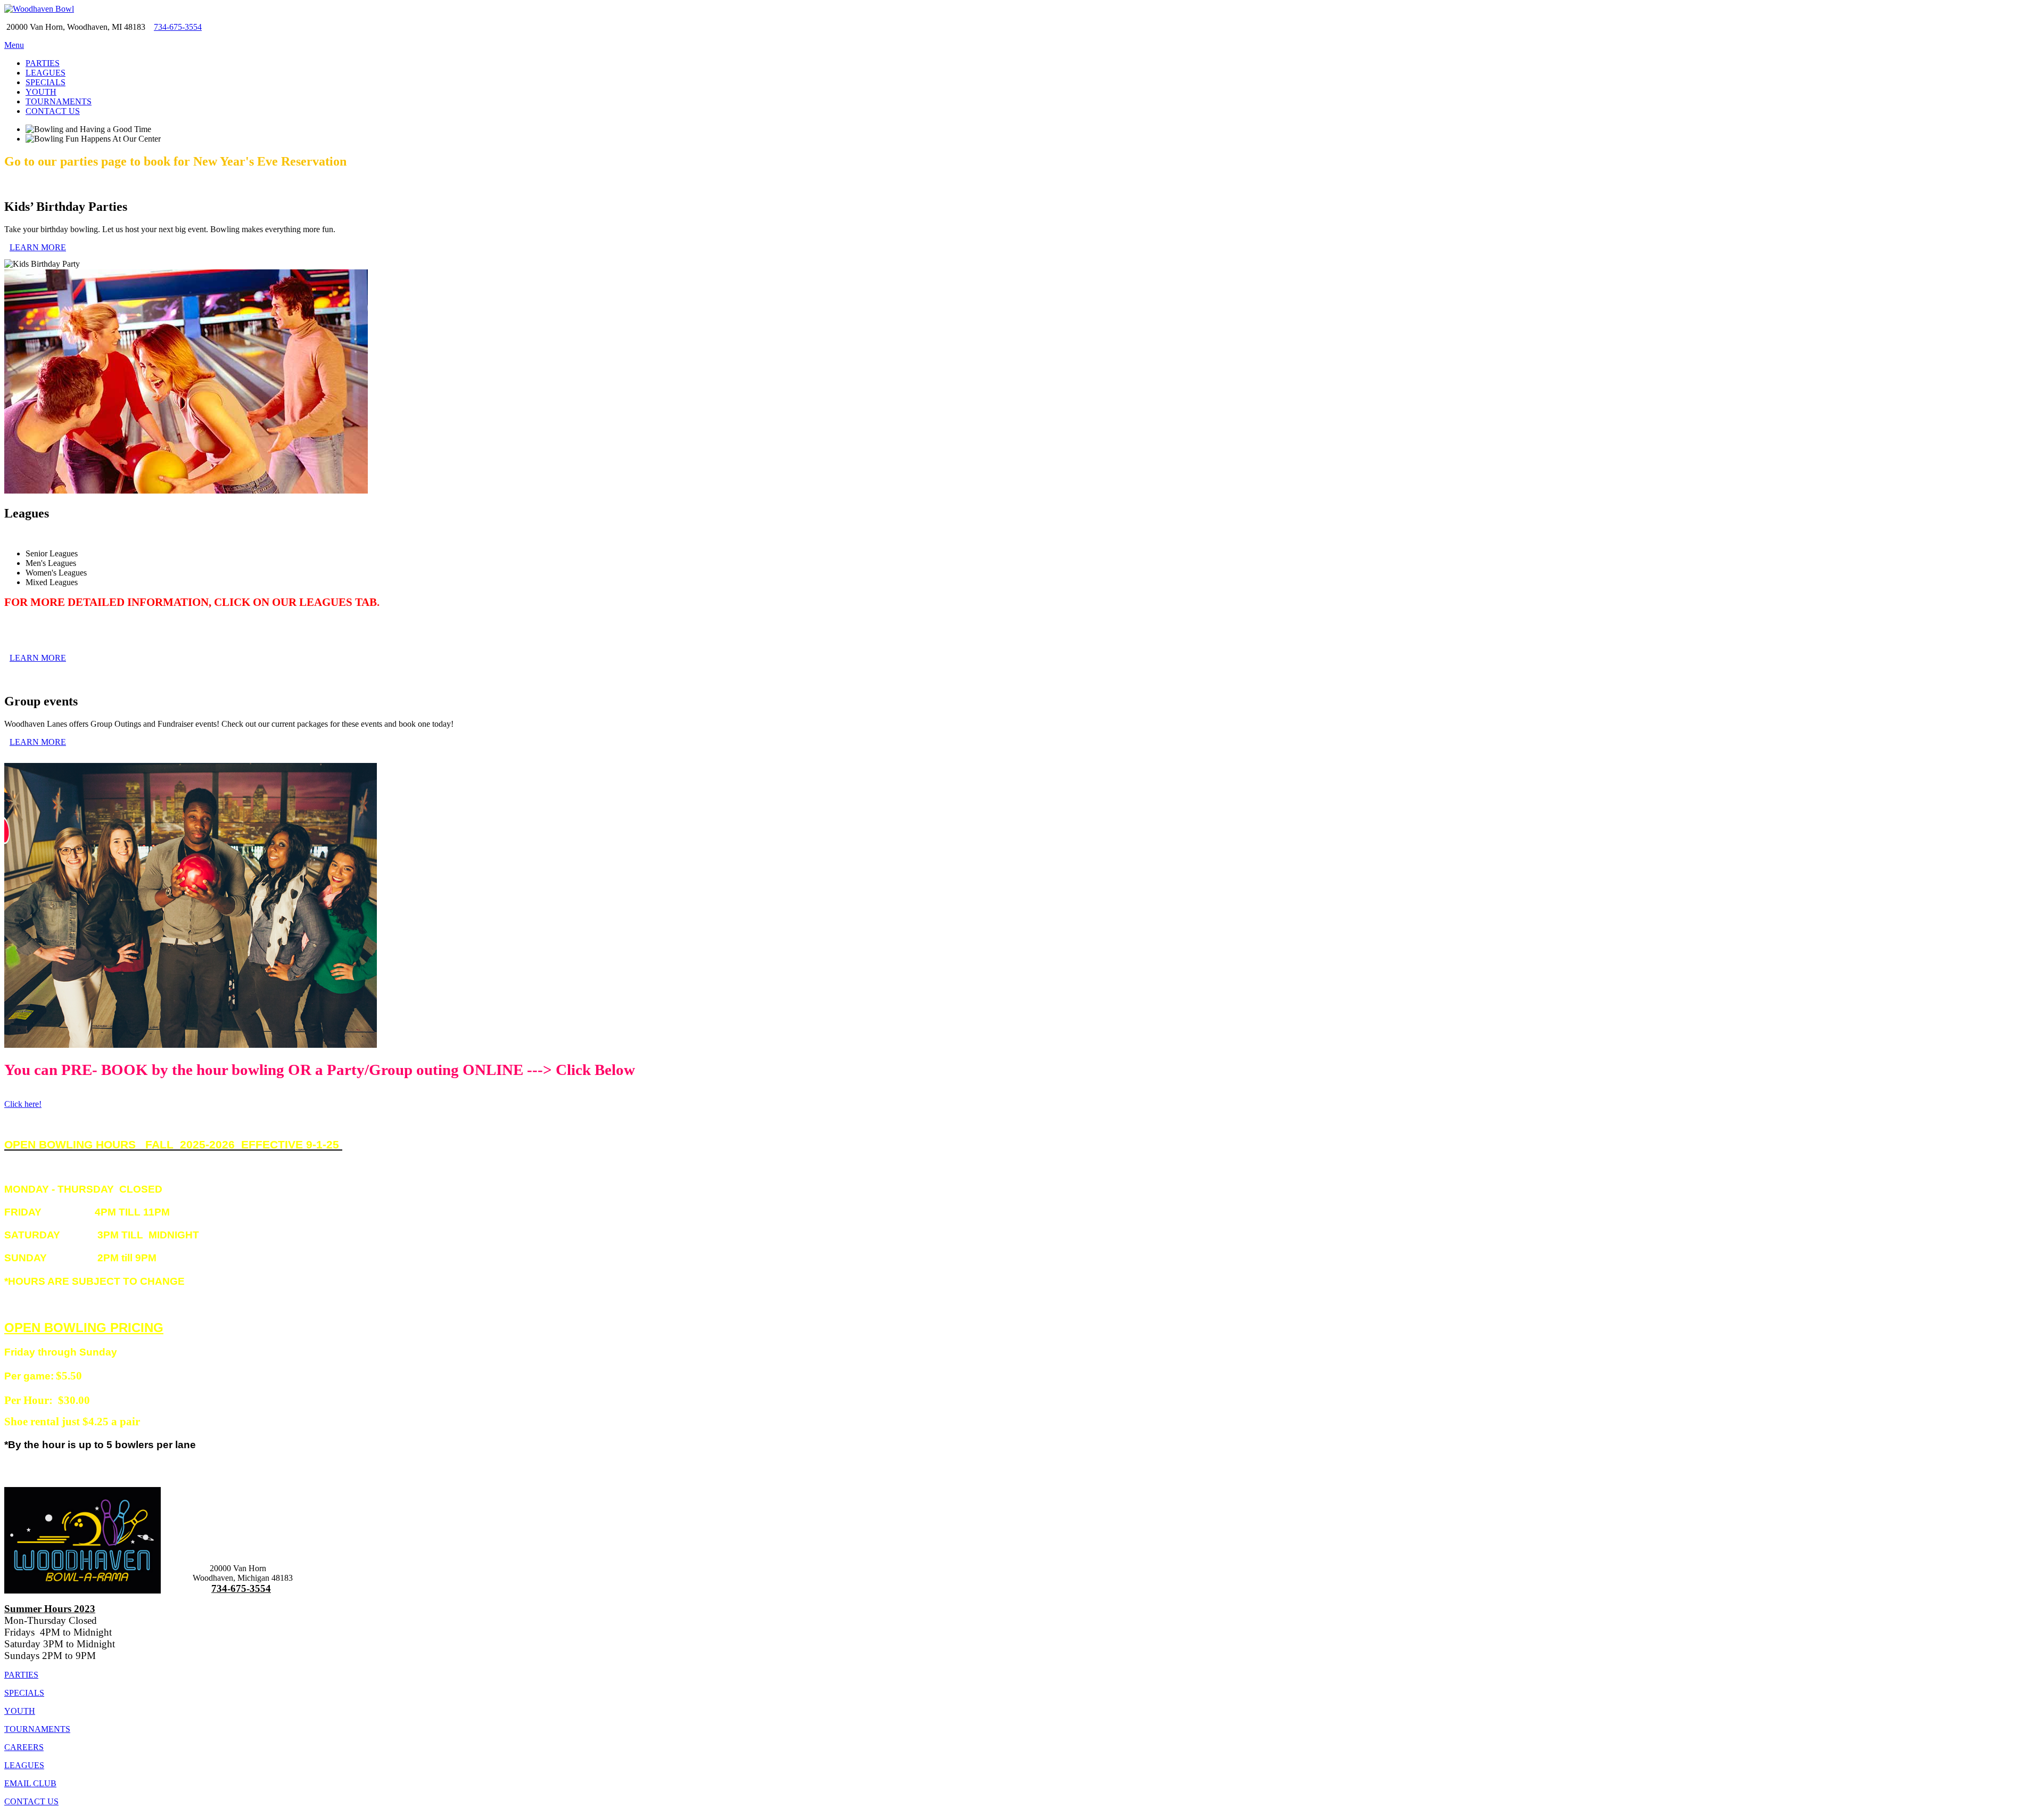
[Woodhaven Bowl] (39, 9)
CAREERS (24, 1747)
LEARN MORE (38, 247)
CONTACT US (53, 111)
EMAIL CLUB (30, 1783)
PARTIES (43, 63)
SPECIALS (46, 82)
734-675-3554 (178, 27)
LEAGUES (46, 73)
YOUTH (41, 92)
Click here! (23, 1104)
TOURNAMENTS (59, 101)
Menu (14, 45)
